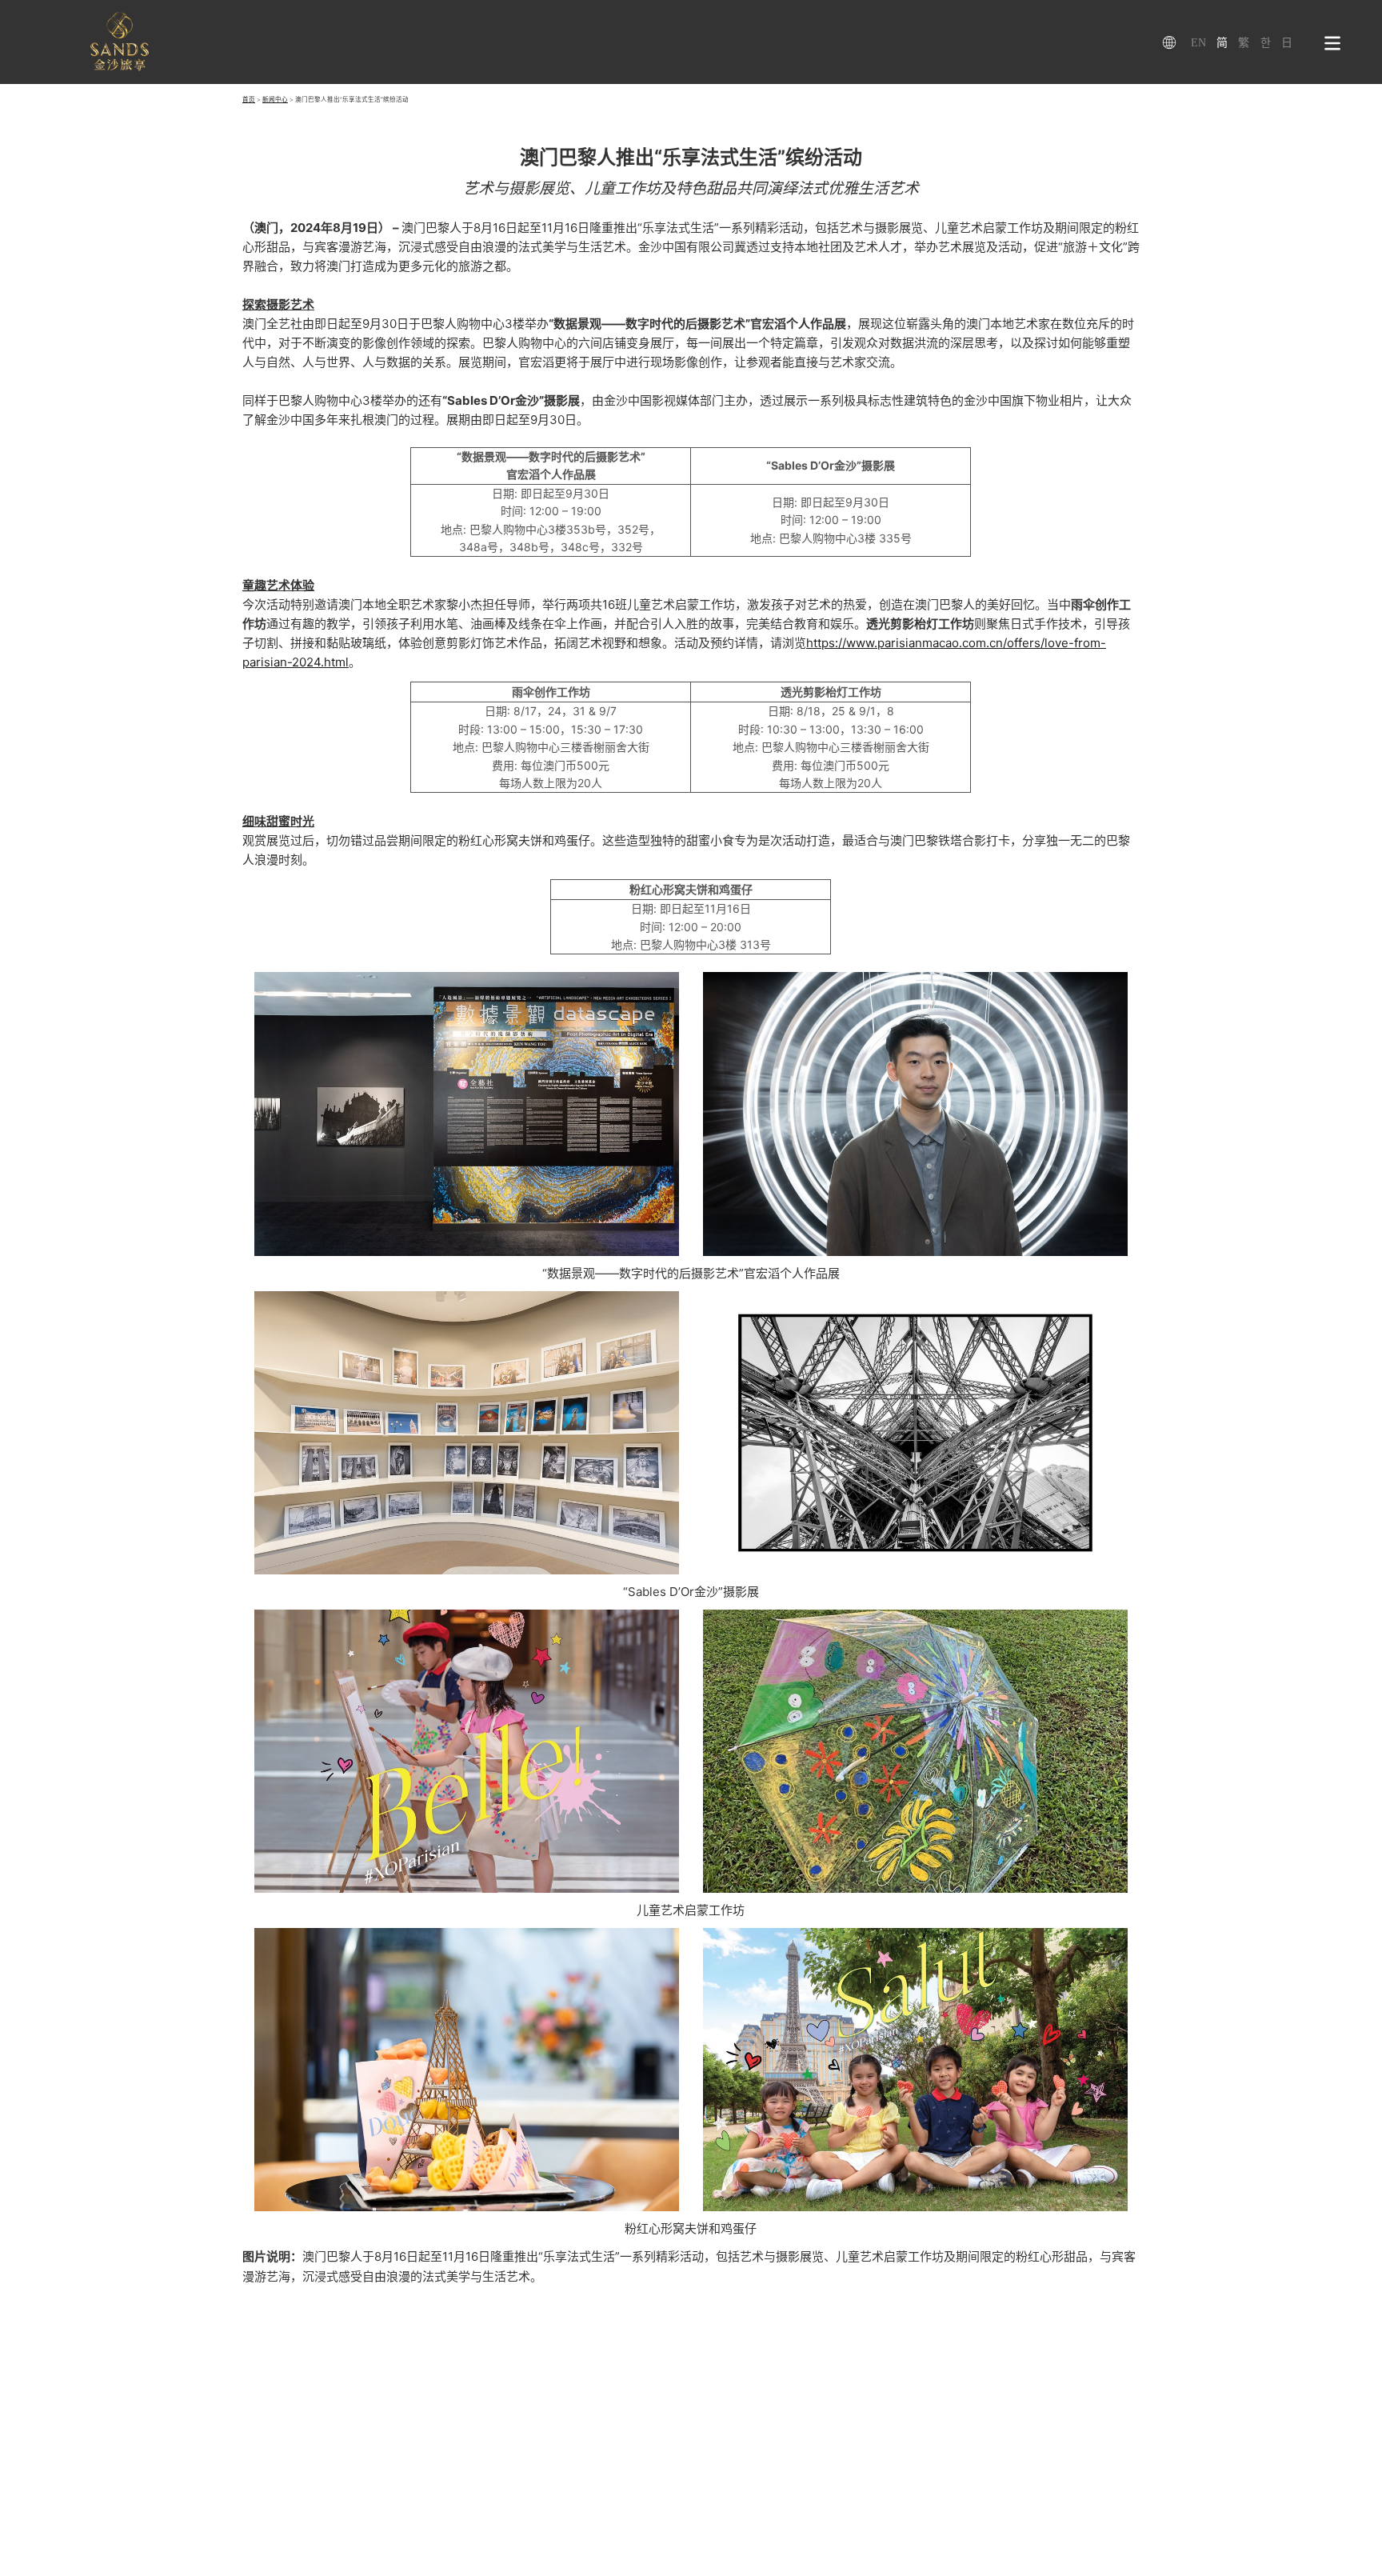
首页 (249, 100)
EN (1198, 43)
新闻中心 (275, 100)
